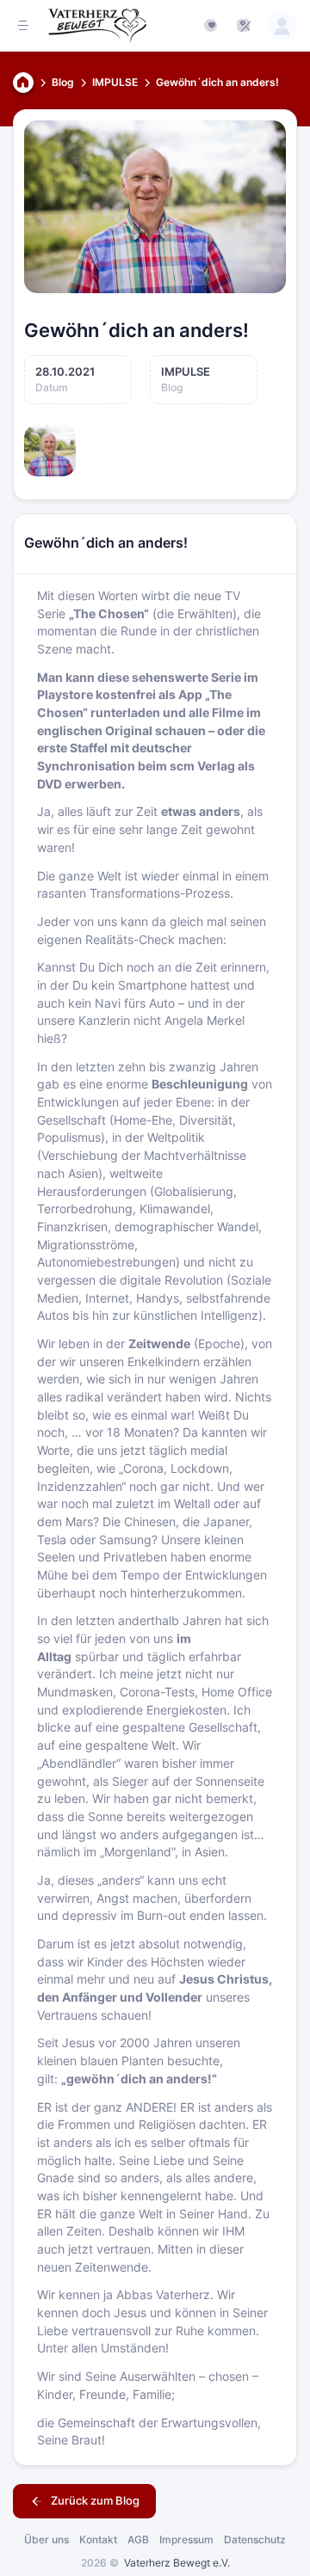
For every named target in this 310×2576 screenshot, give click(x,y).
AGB (138, 2539)
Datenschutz (255, 2539)
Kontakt (98, 2539)
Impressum (186, 2539)
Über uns (46, 2539)
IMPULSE (115, 83)
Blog (63, 83)
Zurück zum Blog (94, 2500)
